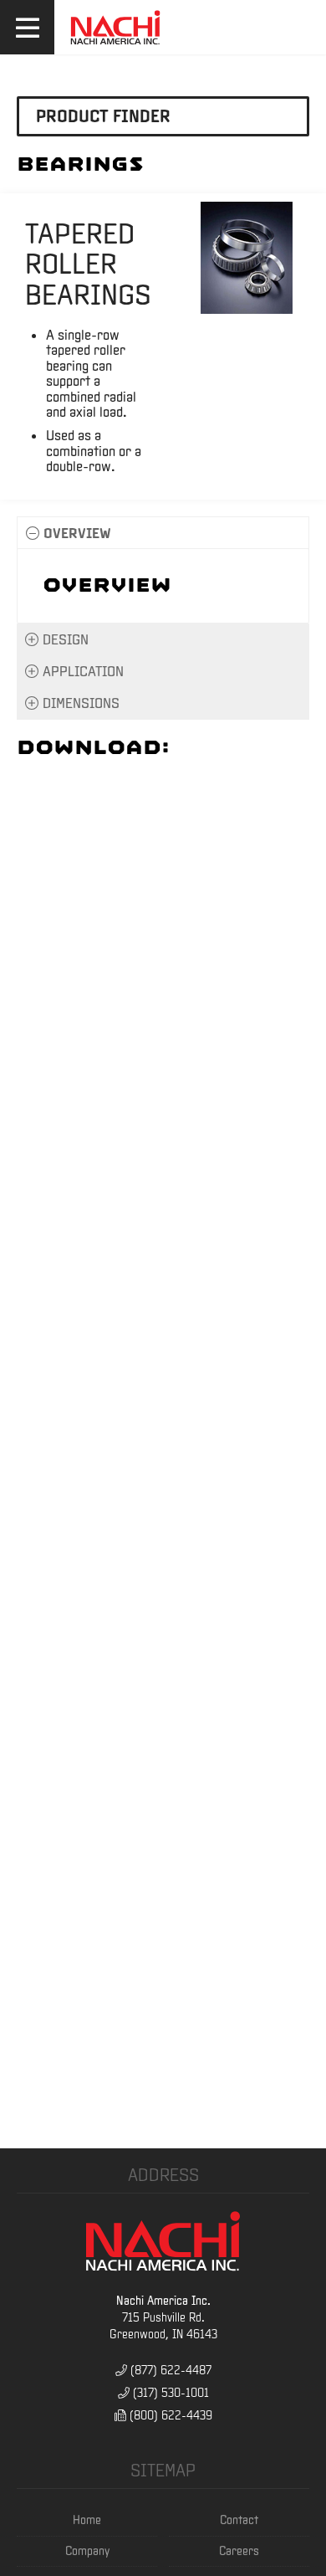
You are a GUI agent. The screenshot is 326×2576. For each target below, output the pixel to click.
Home (87, 2520)
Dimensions (81, 703)
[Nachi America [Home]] (115, 45)
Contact (239, 2520)
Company (87, 2551)
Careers (239, 2551)
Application (83, 671)
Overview (77, 533)
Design (66, 639)
